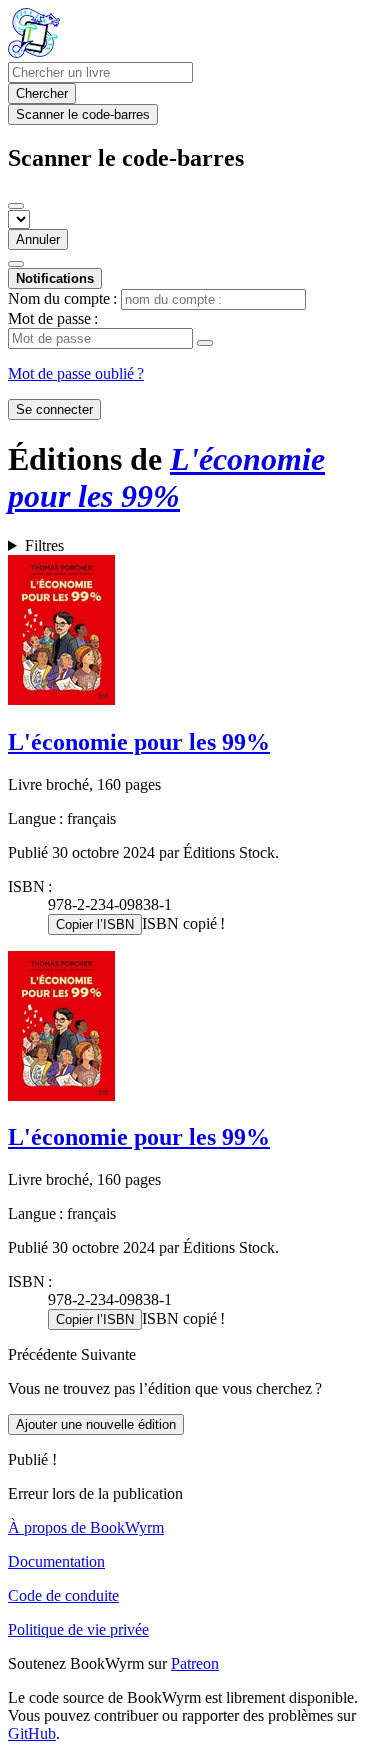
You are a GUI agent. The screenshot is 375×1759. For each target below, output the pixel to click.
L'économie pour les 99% (139, 742)
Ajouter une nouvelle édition (96, 1424)
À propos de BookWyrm (86, 1527)
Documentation (56, 1561)
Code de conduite (63, 1595)
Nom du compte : (62, 298)
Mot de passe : (53, 318)
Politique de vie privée (78, 1629)
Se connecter (54, 409)
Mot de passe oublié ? (76, 373)
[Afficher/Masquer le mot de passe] (205, 343)
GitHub (32, 1733)
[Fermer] (16, 206)
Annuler (38, 239)
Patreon (195, 1663)
